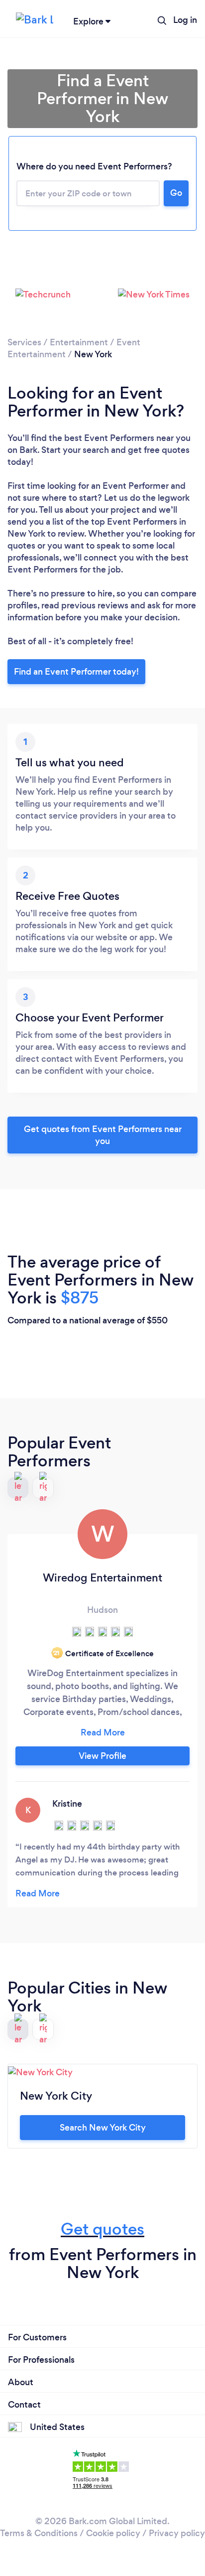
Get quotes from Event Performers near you (103, 1135)
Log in (185, 20)
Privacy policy (177, 2533)
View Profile (102, 1756)
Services (24, 342)
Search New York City (103, 2128)
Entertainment (79, 342)
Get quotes (102, 2229)
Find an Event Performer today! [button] (76, 672)
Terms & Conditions (39, 2533)
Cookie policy (113, 2533)
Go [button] (176, 193)
